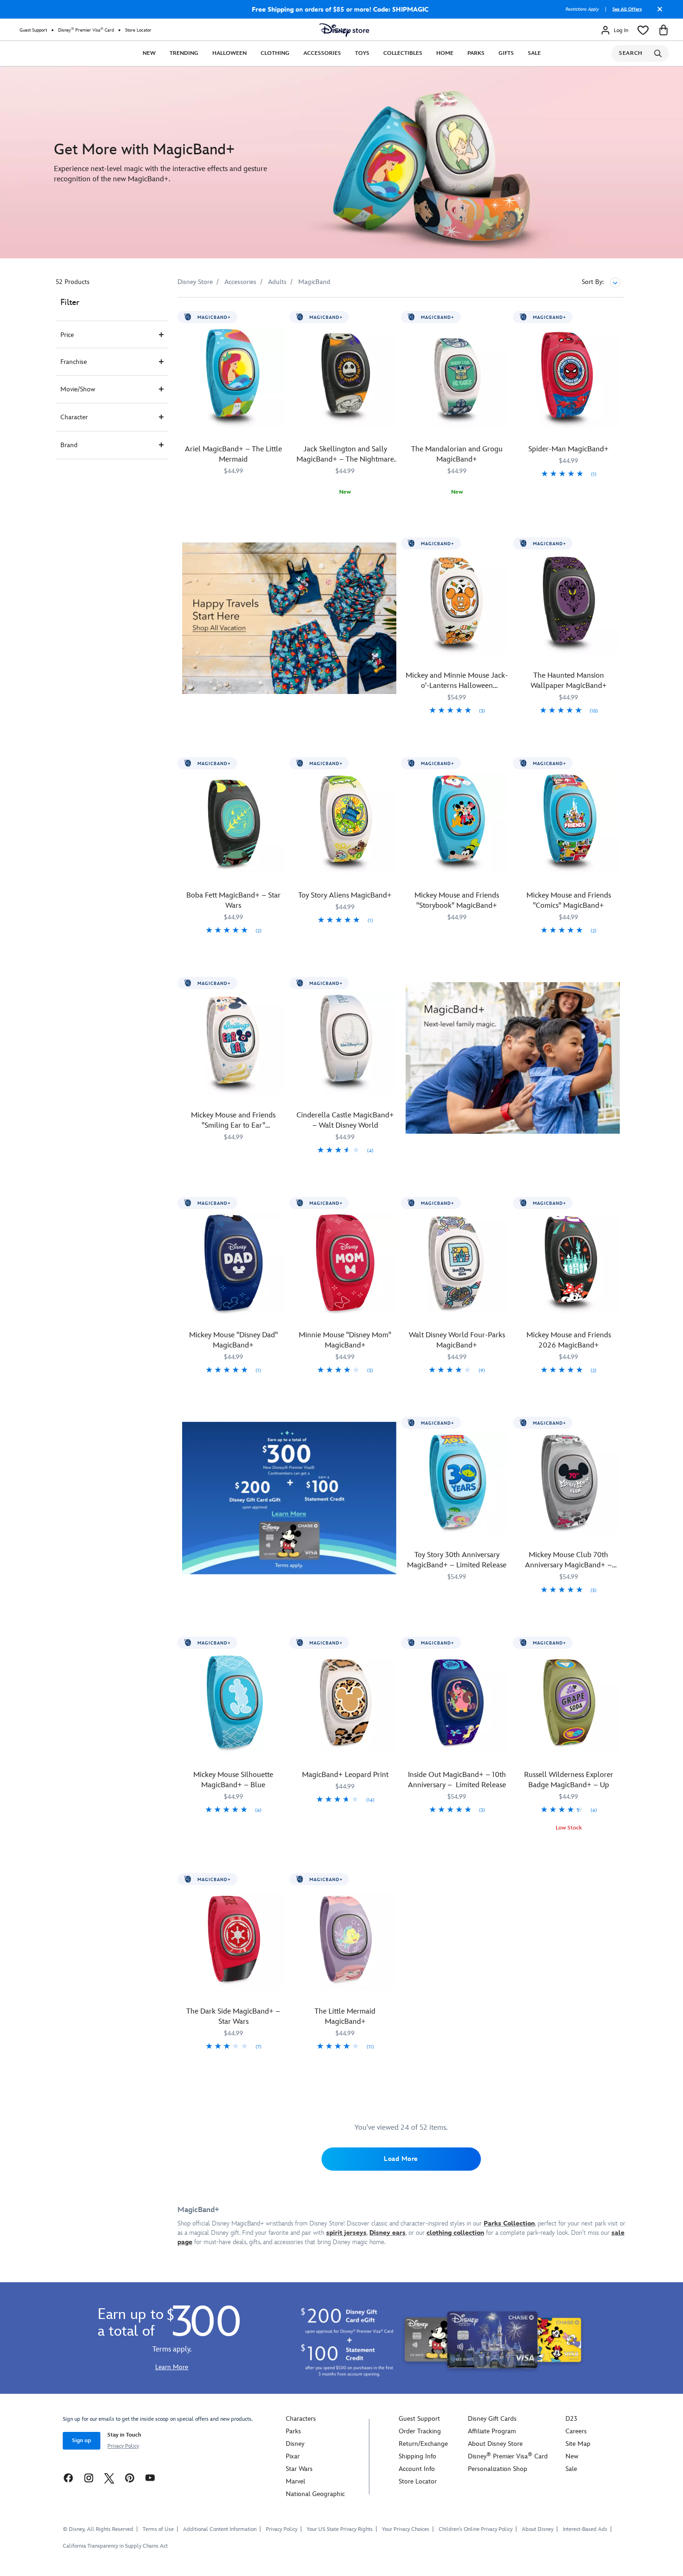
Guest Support (33, 30)
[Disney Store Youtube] (150, 2477)
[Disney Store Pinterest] (130, 2477)
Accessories (322, 53)
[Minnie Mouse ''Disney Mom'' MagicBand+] (345, 1263)
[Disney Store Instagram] (89, 2477)
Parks (476, 53)
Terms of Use (158, 2529)
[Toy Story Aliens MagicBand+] (345, 823)
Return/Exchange (423, 2444)
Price (67, 335)
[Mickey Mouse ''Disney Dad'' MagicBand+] (233, 1263)
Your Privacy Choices (406, 2530)
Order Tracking (420, 2431)
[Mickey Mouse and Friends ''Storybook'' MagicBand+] (457, 823)
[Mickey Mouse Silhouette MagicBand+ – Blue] (233, 1702)
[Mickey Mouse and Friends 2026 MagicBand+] (569, 1263)
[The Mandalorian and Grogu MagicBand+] (457, 377)
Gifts (506, 53)
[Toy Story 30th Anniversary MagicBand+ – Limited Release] (457, 1483)
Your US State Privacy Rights (340, 2529)
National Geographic (315, 2494)
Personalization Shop (498, 2469)
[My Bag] (663, 30)
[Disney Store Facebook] (68, 2477)
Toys (362, 53)
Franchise (74, 362)
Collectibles (403, 53)
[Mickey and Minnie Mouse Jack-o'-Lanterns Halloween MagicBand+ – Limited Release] (457, 603)
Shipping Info (417, 2456)
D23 (571, 2419)
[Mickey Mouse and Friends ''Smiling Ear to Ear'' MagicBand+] (233, 1043)
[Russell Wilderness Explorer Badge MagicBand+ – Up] (569, 1702)
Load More (401, 2159)
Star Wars (299, 2469)
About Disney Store (495, 2444)
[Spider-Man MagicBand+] (569, 377)
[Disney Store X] (109, 2477)
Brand (69, 445)
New (149, 53)
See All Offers (627, 9)
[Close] (657, 13)
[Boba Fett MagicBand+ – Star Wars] (233, 823)
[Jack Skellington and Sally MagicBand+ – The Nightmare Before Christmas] (345, 377)
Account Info (417, 2469)
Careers (576, 2431)
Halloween (230, 53)
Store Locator (138, 30)
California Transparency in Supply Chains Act (115, 2546)
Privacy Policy (123, 2446)
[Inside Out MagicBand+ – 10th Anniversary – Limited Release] (457, 1702)
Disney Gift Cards (492, 2419)
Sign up (82, 2441)
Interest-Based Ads (585, 2529)
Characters (301, 2419)
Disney (295, 2444)
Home (445, 53)
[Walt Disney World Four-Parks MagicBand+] (457, 1263)
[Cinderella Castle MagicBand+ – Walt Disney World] (345, 1043)
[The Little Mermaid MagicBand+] (345, 1939)
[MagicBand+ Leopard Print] (345, 1702)
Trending (184, 53)
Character (74, 417)
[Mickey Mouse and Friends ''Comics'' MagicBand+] (569, 823)
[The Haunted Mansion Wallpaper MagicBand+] (569, 603)
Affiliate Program (492, 2431)
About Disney (538, 2529)
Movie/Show (78, 389)
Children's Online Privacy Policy (476, 2529)
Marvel (296, 2481)
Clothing (275, 53)
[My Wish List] (643, 30)
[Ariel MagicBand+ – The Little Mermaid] (233, 377)
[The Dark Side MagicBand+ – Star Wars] (233, 1939)
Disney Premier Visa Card (86, 30)
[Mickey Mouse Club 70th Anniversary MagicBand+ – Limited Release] (569, 1483)
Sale (534, 53)
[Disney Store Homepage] (344, 30)
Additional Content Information (220, 2529)
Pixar (293, 2456)
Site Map (578, 2444)
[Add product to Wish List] (279, 317)
